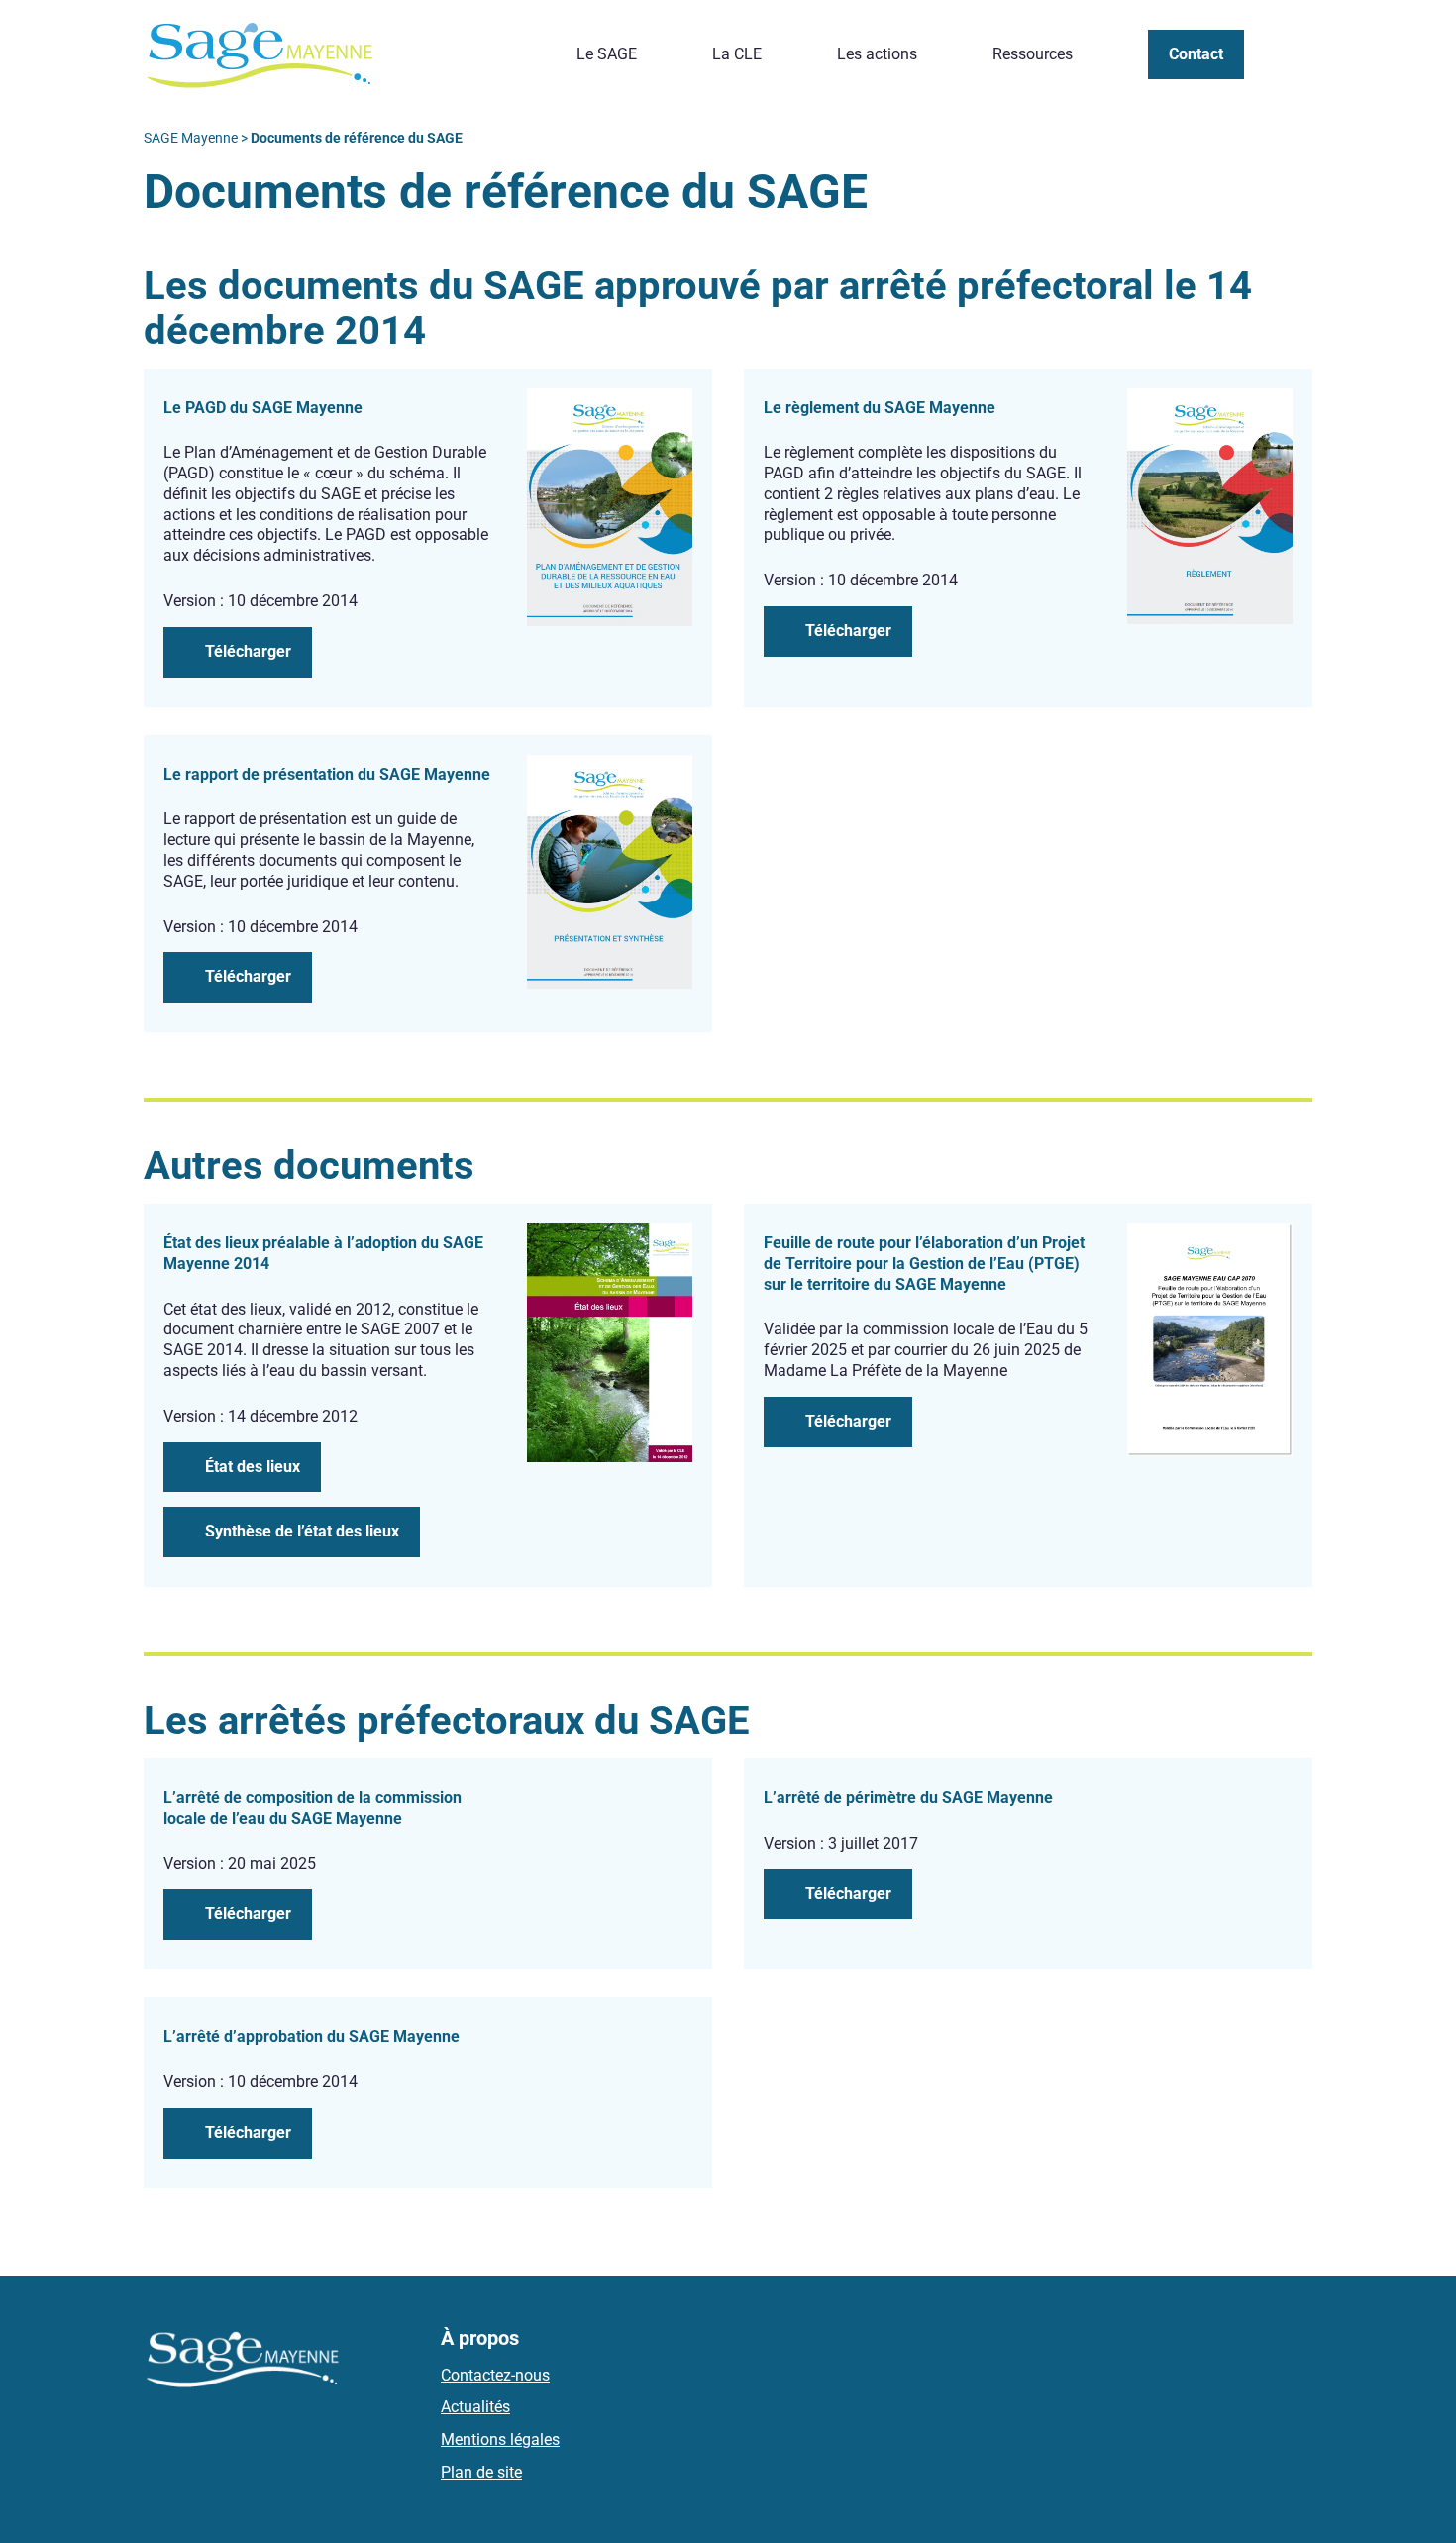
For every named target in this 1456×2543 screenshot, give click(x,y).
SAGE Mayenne (191, 138)
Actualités (475, 2407)
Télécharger (248, 651)
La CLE (737, 54)
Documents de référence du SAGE (1114, 47)
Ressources (1033, 54)
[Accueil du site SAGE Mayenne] (260, 54)
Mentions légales (500, 2439)
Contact (1196, 54)
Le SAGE (607, 54)
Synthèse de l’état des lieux (302, 1531)
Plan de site (481, 2472)
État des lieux (253, 1467)
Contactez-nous (495, 2375)
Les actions (877, 54)
